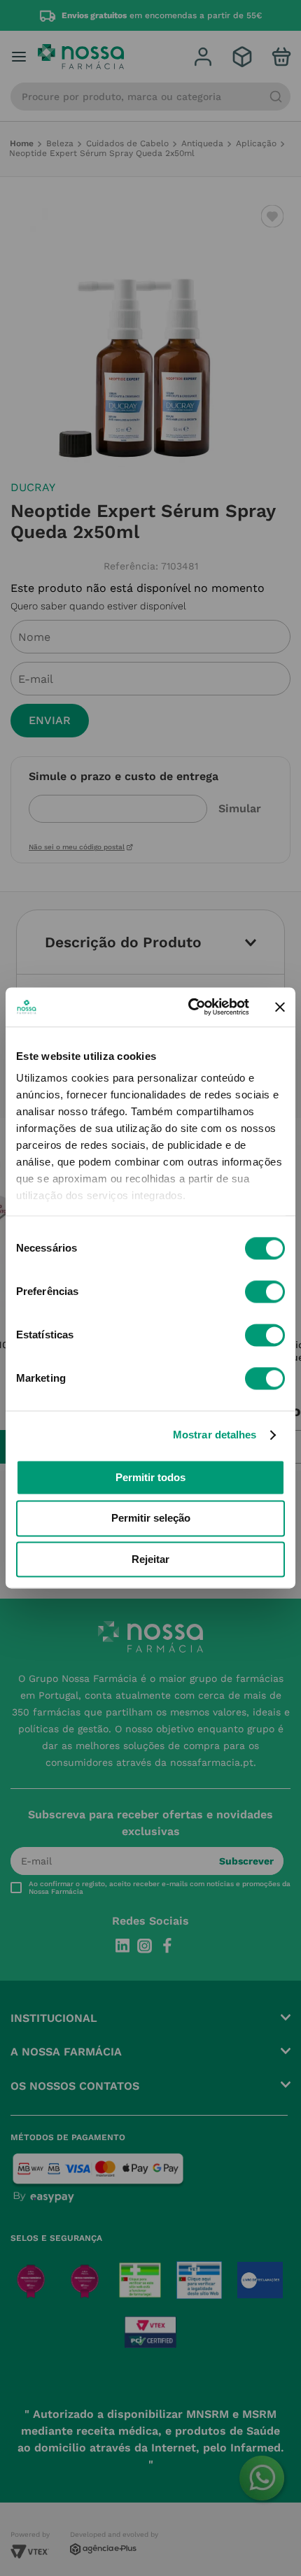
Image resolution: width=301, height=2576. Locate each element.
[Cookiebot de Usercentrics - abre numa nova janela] (189, 1007)
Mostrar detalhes (215, 1435)
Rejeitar (150, 1559)
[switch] (265, 1291)
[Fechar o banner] (280, 1007)
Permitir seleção (151, 1519)
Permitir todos (150, 1477)
